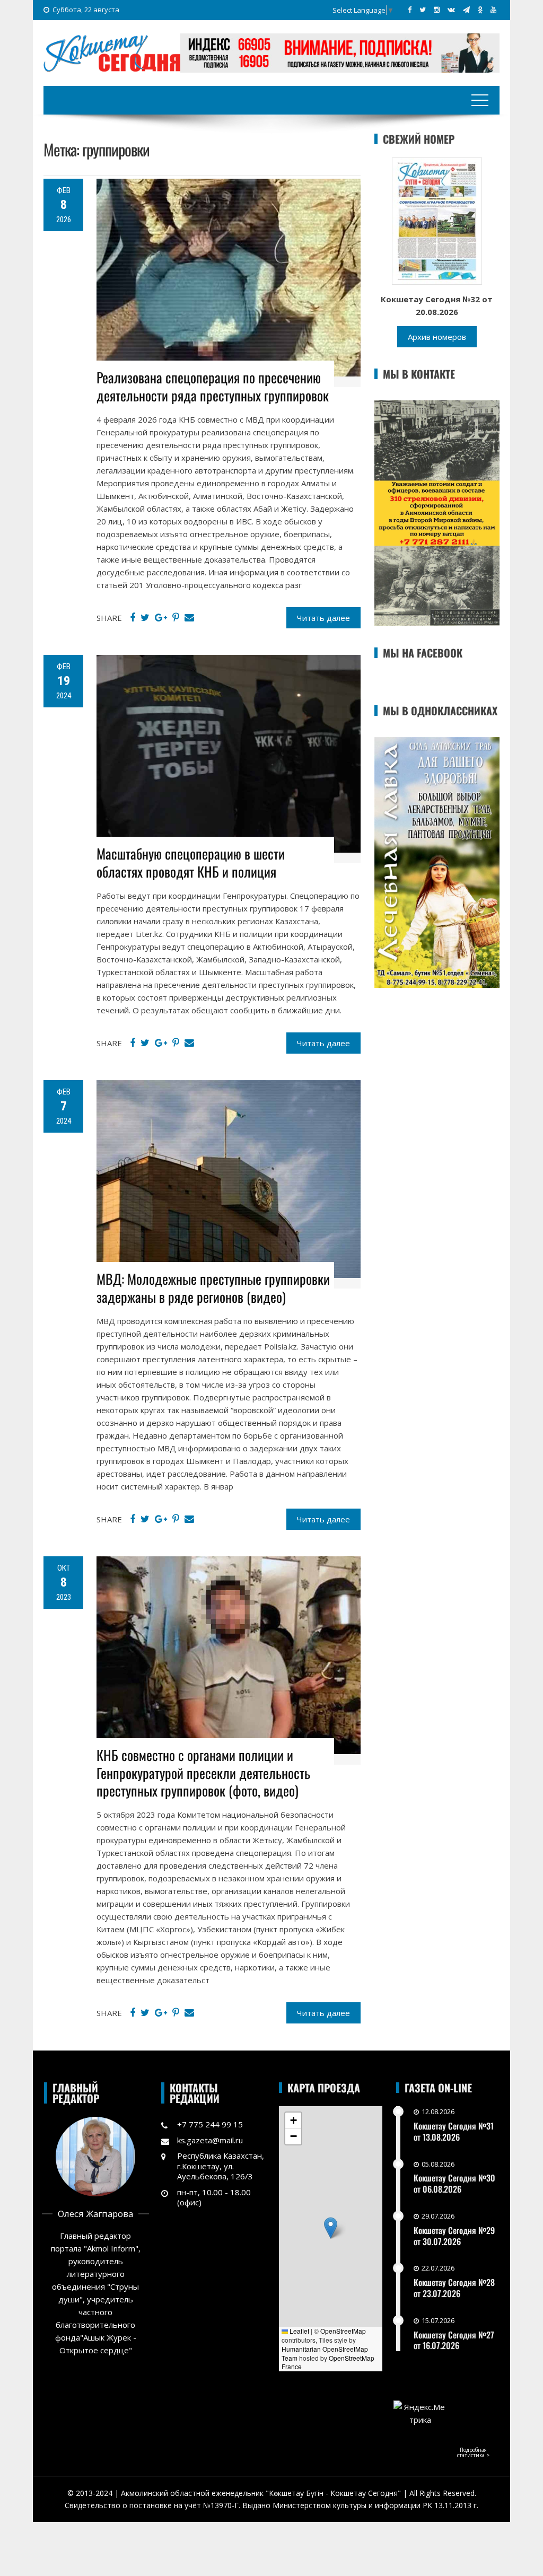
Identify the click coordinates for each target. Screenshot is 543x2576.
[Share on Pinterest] (176, 618)
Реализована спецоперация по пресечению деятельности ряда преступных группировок (213, 386)
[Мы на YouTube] (493, 10)
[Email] (189, 618)
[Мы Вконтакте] (451, 10)
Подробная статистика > (473, 2452)
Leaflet (299, 2331)
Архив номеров (437, 337)
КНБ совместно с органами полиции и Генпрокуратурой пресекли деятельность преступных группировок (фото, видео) (203, 1773)
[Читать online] (437, 220)
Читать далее (323, 618)
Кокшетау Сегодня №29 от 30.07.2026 (454, 2236)
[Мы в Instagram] (437, 10)
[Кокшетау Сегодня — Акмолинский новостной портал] (112, 52)
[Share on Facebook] (133, 618)
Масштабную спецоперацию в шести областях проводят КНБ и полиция (191, 862)
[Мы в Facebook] (410, 10)
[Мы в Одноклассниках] (480, 10)
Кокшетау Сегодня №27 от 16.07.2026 (454, 2340)
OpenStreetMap (343, 2331)
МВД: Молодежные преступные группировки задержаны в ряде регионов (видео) (213, 1288)
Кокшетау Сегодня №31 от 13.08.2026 (454, 2131)
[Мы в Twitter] (423, 10)
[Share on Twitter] (145, 618)
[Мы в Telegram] (466, 10)
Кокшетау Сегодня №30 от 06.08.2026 (454, 2183)
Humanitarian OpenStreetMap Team (325, 2353)
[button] (331, 2228)
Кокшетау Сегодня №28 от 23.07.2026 (454, 2288)
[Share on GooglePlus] (161, 618)
